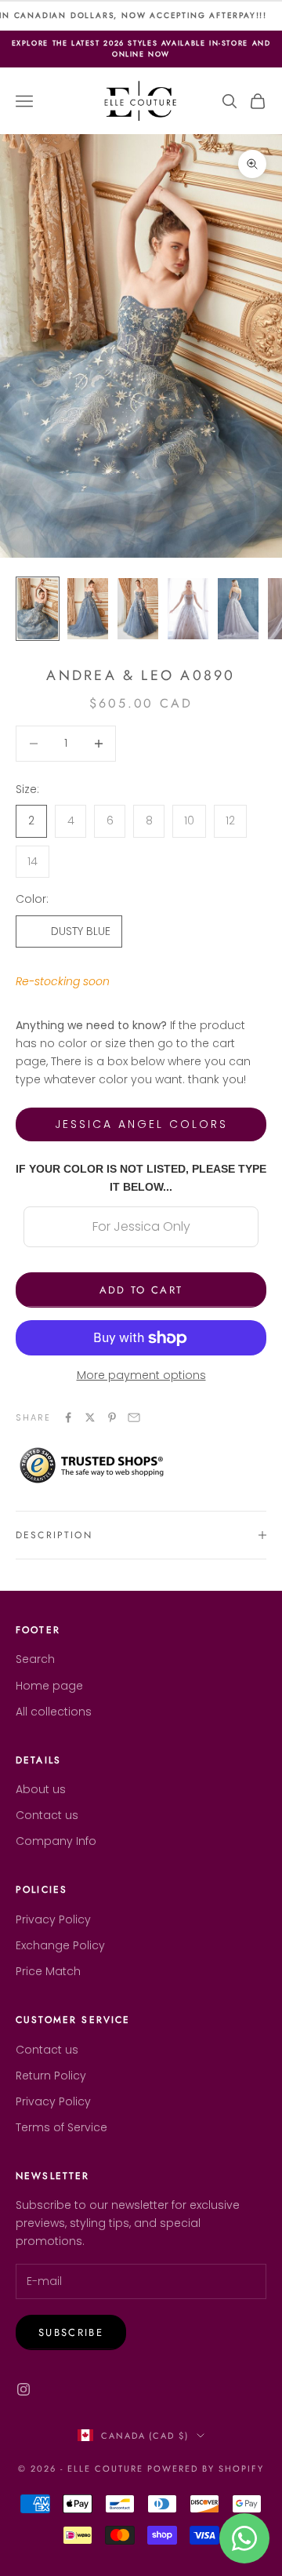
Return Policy (51, 2076)
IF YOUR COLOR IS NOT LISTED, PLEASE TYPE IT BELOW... (141, 1178)
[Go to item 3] (138, 609)
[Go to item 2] (88, 609)
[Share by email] (134, 1417)
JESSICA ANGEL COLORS (141, 1124)
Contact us (47, 1815)
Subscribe (71, 2332)
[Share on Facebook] (68, 1417)
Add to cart (141, 1290)
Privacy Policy (53, 1919)
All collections (54, 1712)
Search (35, 1659)
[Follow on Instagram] (23, 2389)
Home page (49, 1686)
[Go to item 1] (38, 609)
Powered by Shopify (206, 2469)
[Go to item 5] (238, 609)
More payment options (141, 1375)
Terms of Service (61, 2127)
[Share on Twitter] (90, 1417)
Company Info (56, 1841)
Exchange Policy (60, 1945)
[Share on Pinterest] (112, 1417)
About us (41, 1789)
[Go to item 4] (188, 609)
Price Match (48, 1971)
